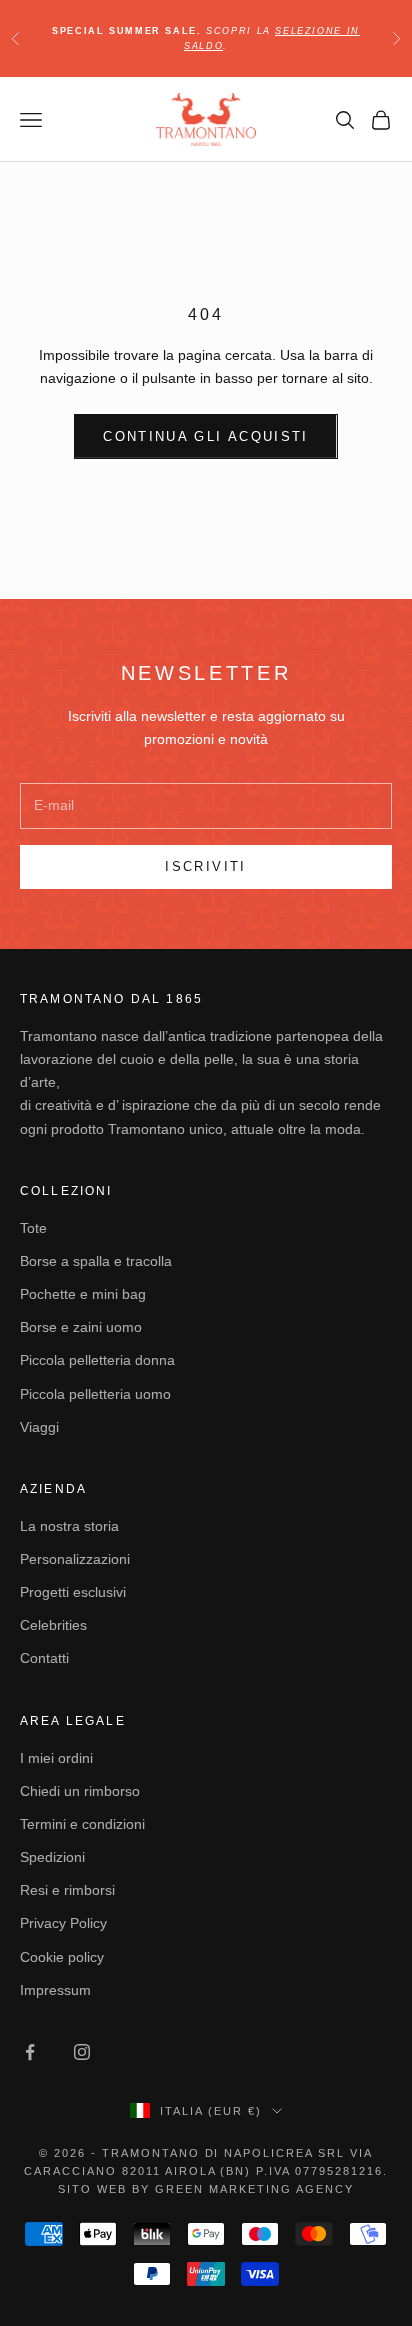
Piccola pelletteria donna (97, 1360)
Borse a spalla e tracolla (96, 1261)
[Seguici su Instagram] (82, 2052)
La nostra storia (69, 1526)
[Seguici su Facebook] (30, 2052)
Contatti (44, 1658)
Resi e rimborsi (67, 1890)
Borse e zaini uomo (81, 1327)
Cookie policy (62, 1957)
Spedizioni (52, 1857)
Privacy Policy (63, 1923)
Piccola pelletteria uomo (95, 1394)
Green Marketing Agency (254, 2189)
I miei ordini (56, 1758)
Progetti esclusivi (73, 1592)
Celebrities (53, 1625)
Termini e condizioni (82, 1824)
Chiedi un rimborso (80, 1791)
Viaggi (39, 1427)
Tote (33, 1228)
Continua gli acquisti (205, 436)
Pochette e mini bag (83, 1294)
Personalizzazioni (75, 1559)
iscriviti (205, 866)
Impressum (55, 1990)
